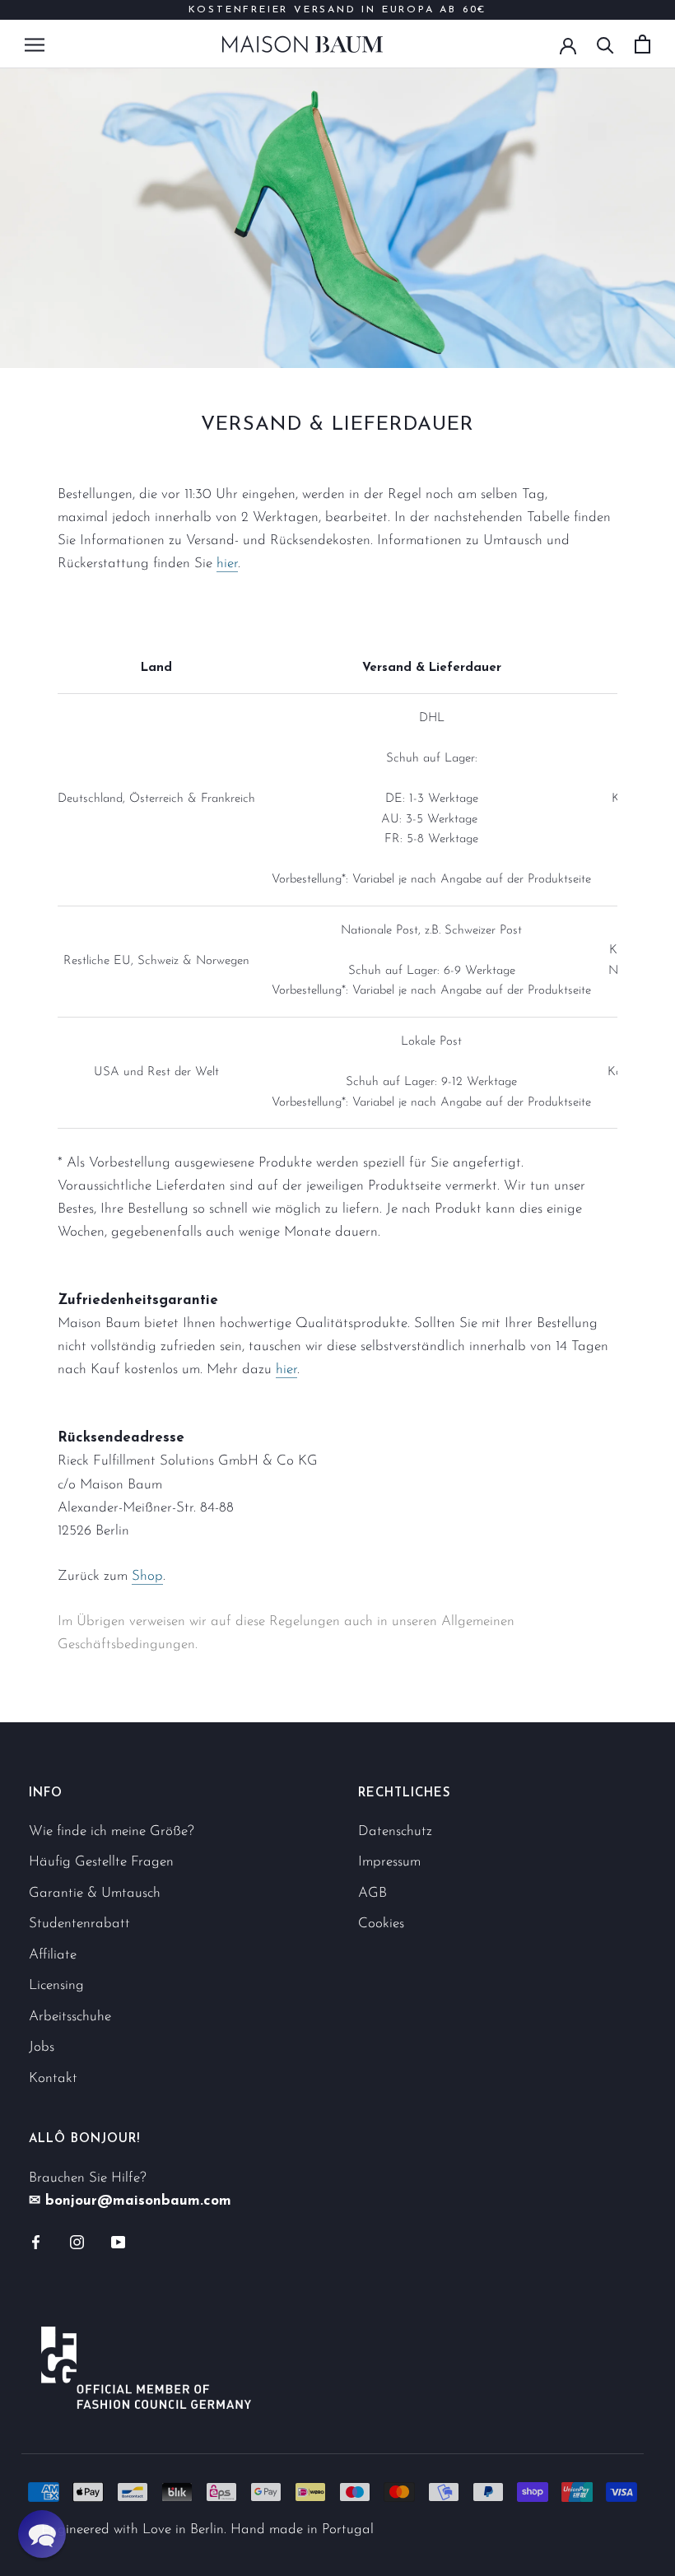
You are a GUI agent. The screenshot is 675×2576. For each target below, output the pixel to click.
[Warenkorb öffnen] (642, 44)
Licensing (56, 1985)
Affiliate (53, 1955)
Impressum (389, 1862)
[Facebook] (36, 2241)
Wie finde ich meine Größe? (112, 1831)
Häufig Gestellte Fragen (101, 1862)
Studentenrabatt (79, 1924)
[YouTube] (118, 2241)
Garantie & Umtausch (95, 1893)
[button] (42, 2534)
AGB (372, 1893)
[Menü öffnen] (35, 44)
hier (227, 564)
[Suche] (605, 44)
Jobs (42, 2047)
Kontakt (53, 2078)
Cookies (381, 1924)
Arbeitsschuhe (70, 2017)
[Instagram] (77, 2241)
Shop (147, 1576)
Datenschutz (395, 1831)
